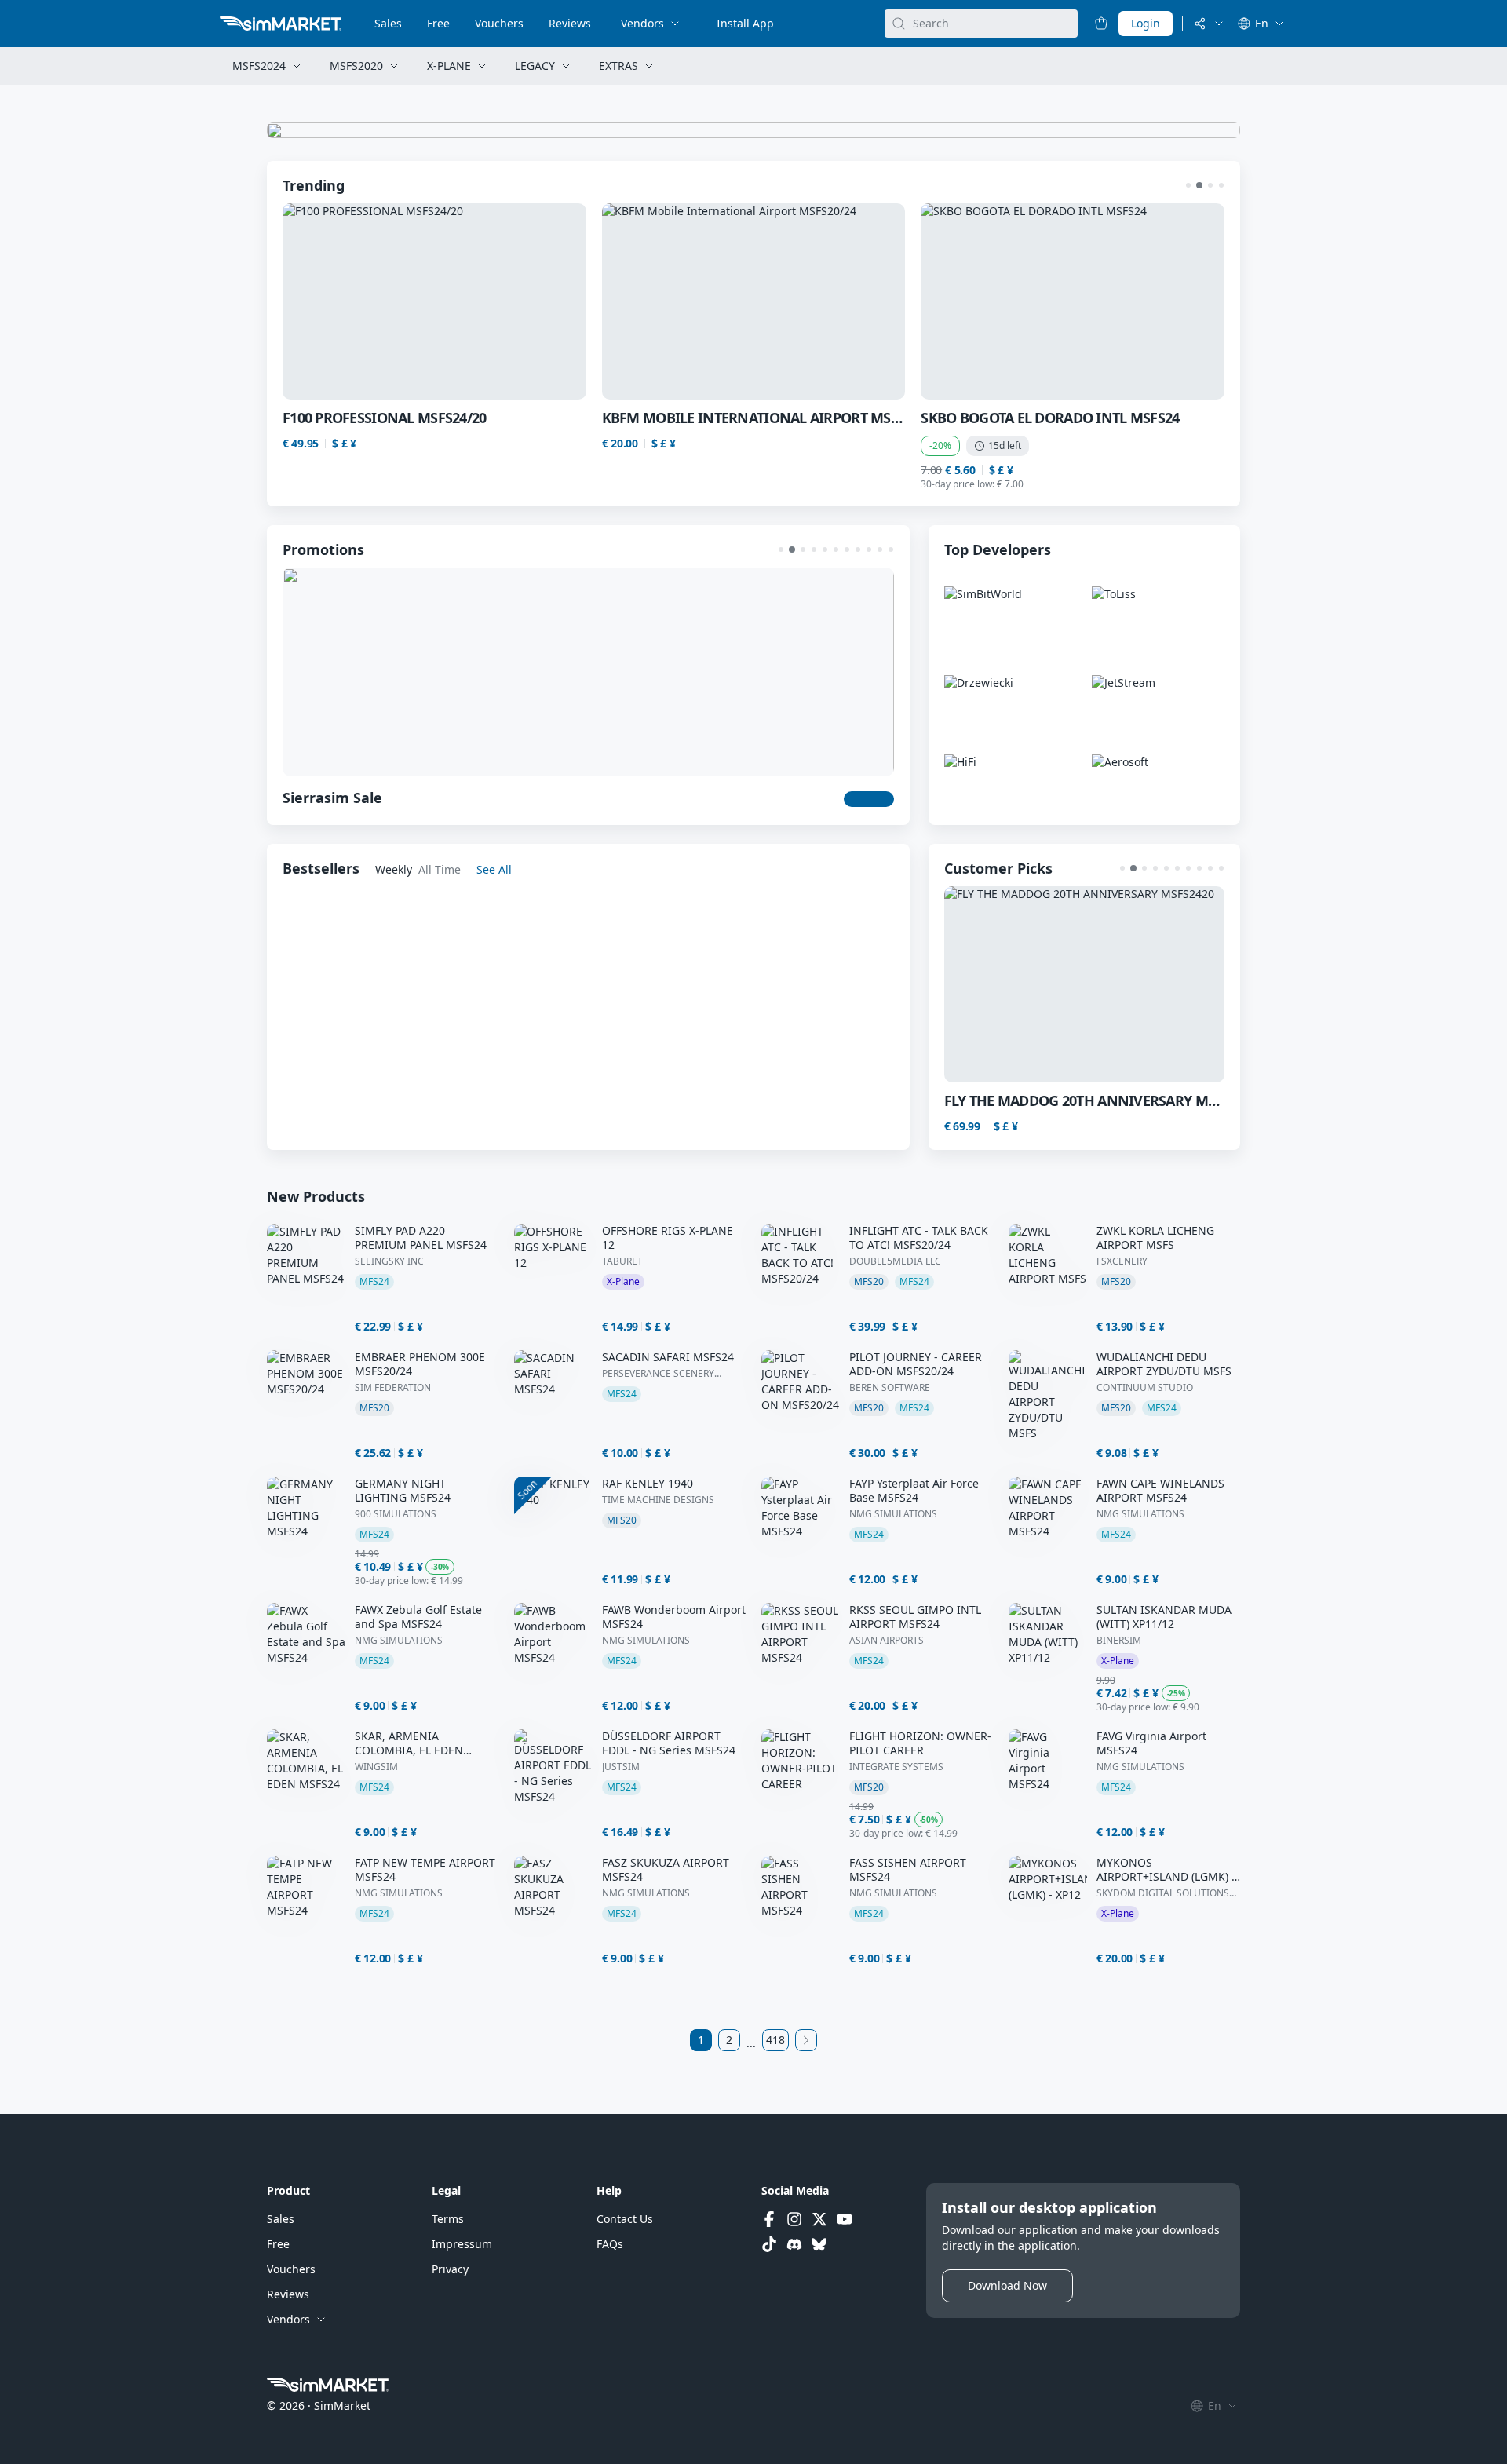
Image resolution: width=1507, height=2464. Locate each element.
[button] (1188, 185)
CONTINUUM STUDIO (1145, 1388)
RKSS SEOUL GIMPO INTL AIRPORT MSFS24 (915, 1617)
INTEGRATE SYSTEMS (896, 1767)
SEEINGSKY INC (389, 1261)
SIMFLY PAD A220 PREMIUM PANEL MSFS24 (421, 1238)
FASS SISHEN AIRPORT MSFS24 (908, 1870)
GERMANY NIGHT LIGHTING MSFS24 (403, 1491)
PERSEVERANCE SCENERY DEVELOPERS (658, 1374)
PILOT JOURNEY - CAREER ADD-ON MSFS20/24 (916, 1364)
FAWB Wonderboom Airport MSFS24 (674, 1617)
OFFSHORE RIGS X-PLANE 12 (668, 1238)
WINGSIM (376, 1767)
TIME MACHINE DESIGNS (658, 1500)
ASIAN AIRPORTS (887, 1641)
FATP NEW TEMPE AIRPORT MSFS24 (425, 1870)
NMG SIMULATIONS (893, 1514)
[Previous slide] (322, 301)
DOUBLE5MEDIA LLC (895, 1261)
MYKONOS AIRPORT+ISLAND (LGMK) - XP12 (1166, 1870)
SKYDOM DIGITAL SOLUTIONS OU (1163, 1893)
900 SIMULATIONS (396, 1514)
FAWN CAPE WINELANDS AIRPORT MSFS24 (1160, 1491)
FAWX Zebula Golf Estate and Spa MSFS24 (418, 1617)
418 (775, 2040)
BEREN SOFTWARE (890, 1388)
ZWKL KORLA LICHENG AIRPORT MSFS (1155, 1238)
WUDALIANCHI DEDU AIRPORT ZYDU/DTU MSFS (1164, 1364)
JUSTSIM (621, 1767)
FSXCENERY (1122, 1261)
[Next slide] (1185, 301)
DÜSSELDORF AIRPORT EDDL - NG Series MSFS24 (669, 1743)
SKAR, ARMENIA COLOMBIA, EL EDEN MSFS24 (409, 1743)
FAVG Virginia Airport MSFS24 (1151, 1743)
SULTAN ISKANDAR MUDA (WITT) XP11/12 (1164, 1617)
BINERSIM (1119, 1641)
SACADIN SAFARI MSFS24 (668, 1357)
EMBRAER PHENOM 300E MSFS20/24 (420, 1364)
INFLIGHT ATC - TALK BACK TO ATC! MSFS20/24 (919, 1238)
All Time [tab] (440, 869)
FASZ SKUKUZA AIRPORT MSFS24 (666, 1870)
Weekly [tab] (394, 869)
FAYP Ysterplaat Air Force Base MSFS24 (914, 1491)
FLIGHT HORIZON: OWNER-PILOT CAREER (920, 1743)
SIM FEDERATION (393, 1388)
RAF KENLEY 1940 (648, 1484)
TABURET (622, 1261)
